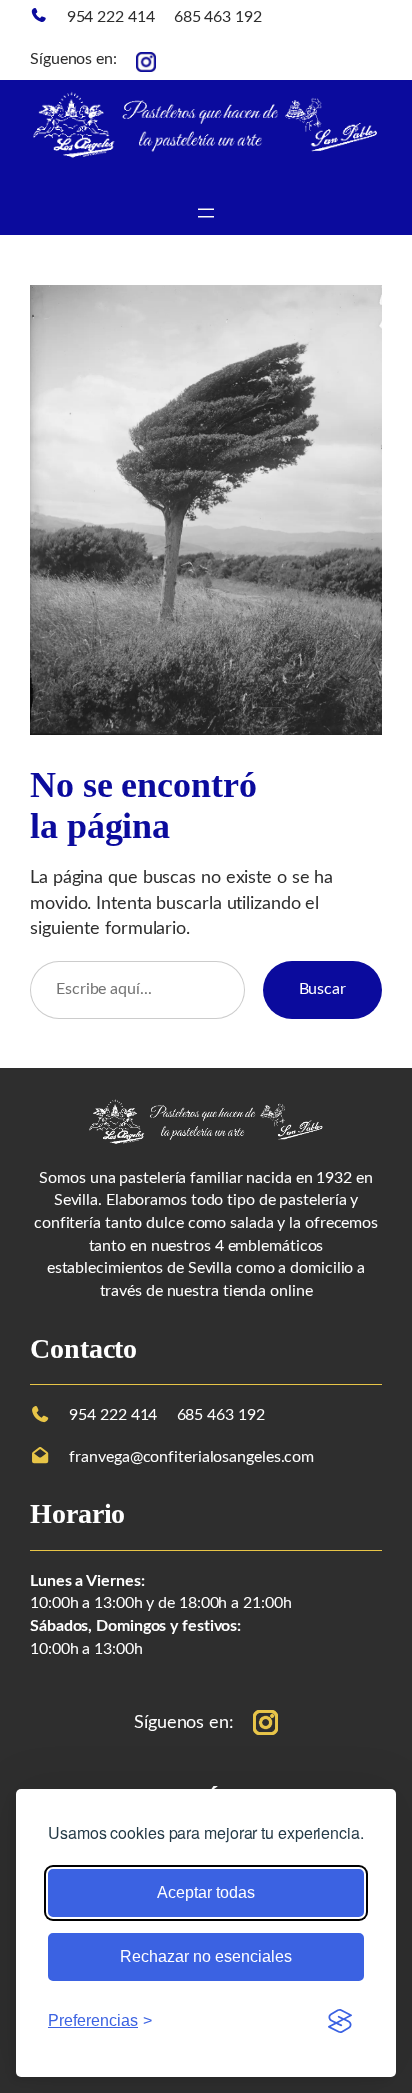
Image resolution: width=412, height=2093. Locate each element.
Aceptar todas (206, 1892)
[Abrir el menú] (206, 213)
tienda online (268, 1291)
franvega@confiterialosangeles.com (191, 1457)
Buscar (322, 989)
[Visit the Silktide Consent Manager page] (340, 2021)
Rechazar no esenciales (206, 1956)
